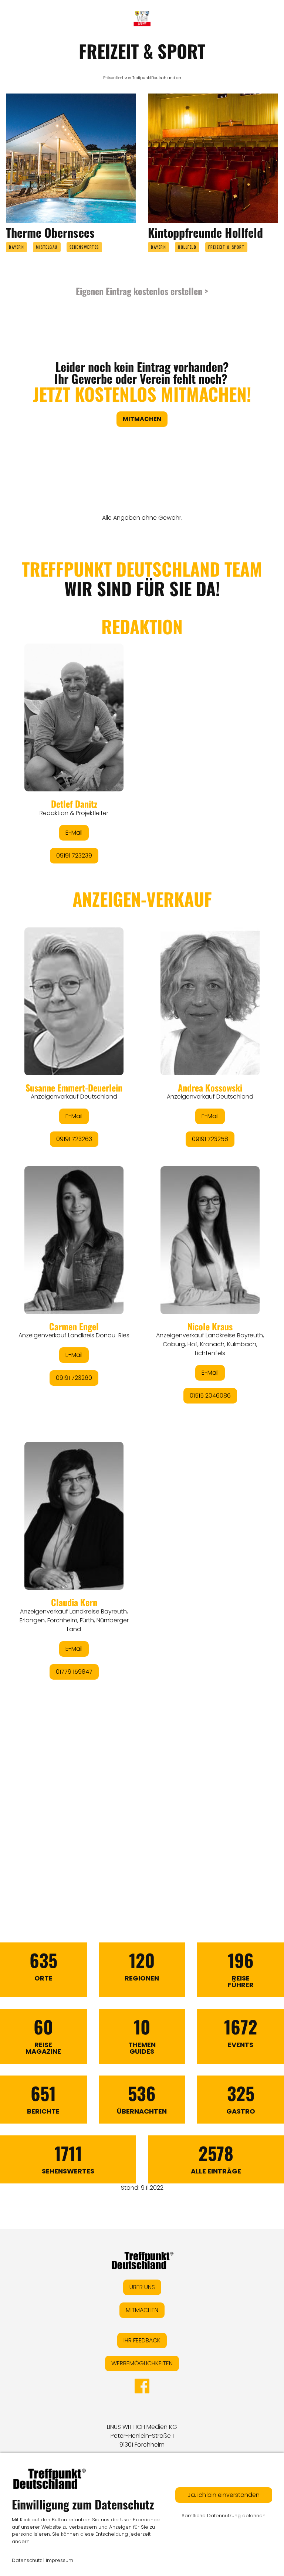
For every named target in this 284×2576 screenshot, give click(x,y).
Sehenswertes (84, 247)
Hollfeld (187, 247)
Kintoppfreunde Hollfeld (205, 232)
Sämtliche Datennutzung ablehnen (224, 2516)
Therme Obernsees (50, 232)
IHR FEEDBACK (142, 2340)
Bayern (16, 247)
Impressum (60, 2560)
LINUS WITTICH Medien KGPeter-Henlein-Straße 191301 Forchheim (142, 2436)
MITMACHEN (142, 2310)
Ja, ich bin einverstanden (224, 2495)
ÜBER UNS (142, 2287)
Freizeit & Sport (226, 247)
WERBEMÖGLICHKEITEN (142, 2363)
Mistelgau (47, 247)
